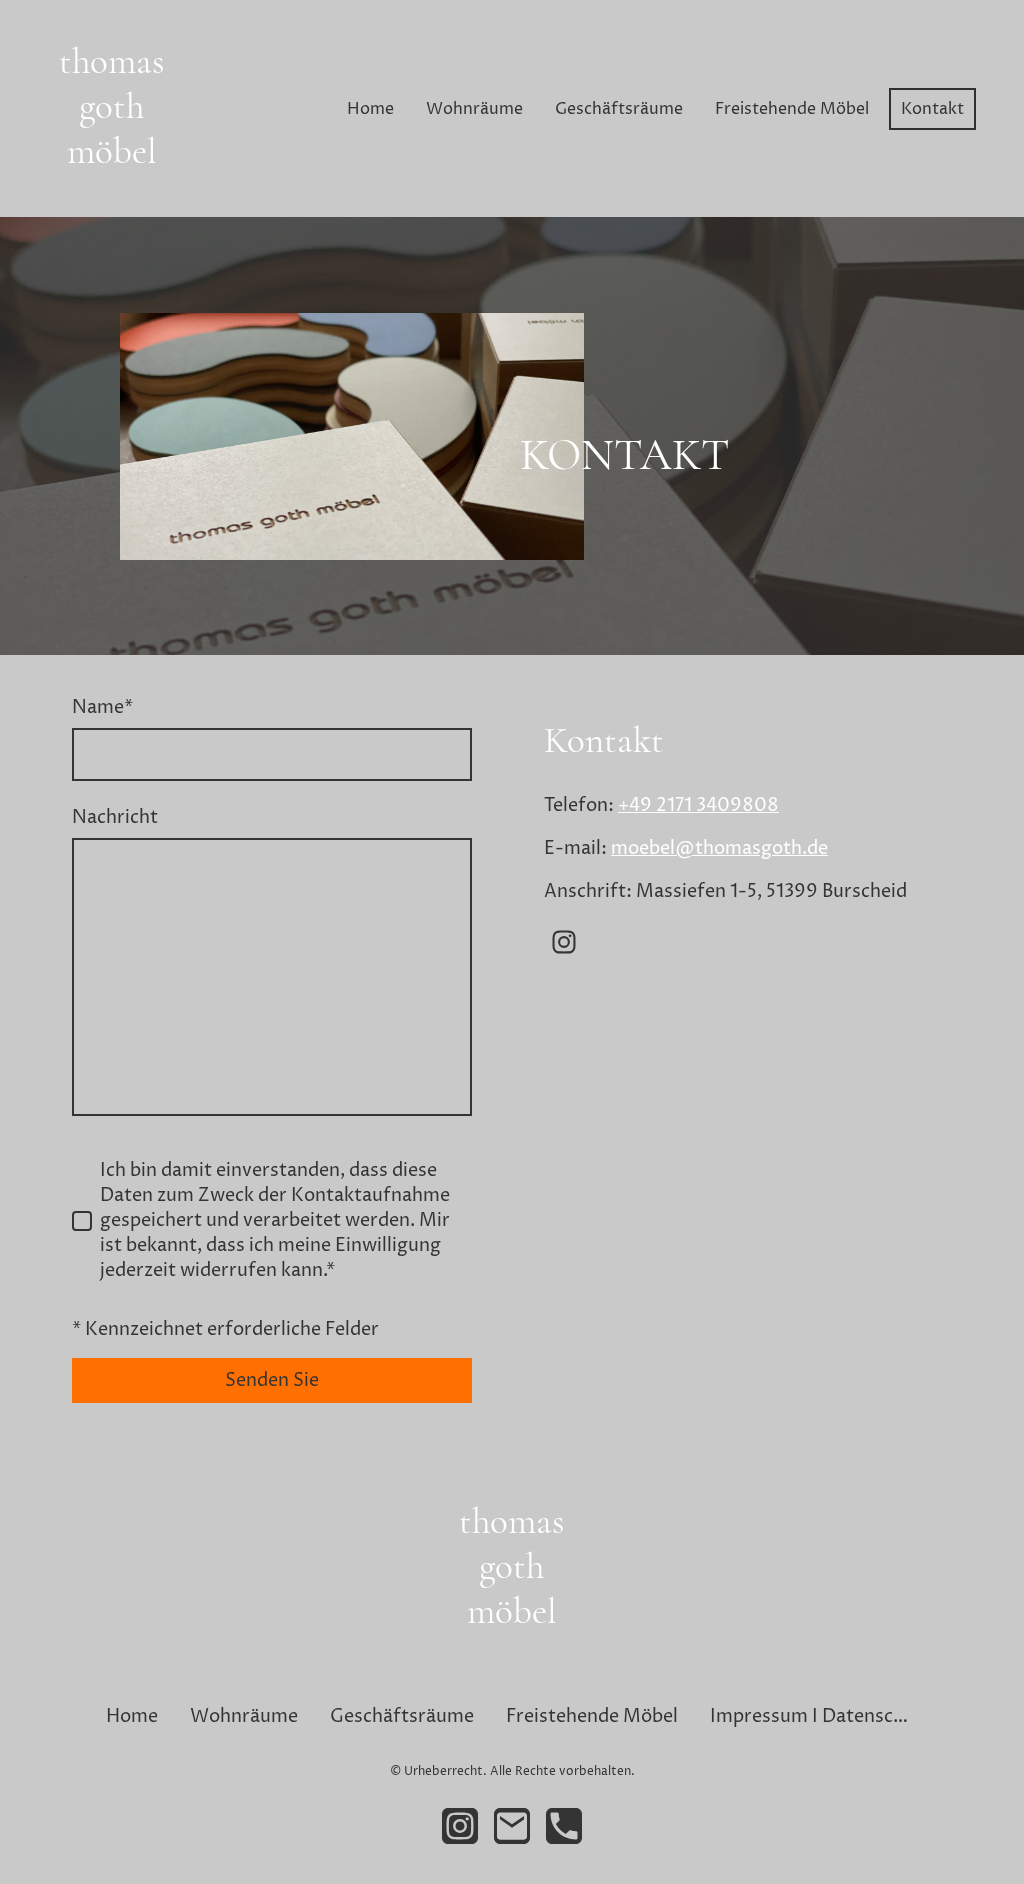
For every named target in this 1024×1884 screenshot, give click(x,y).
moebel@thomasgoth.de (719, 848)
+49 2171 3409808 (698, 805)
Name (102, 707)
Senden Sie (272, 1380)
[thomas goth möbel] (112, 192)
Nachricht (115, 817)
